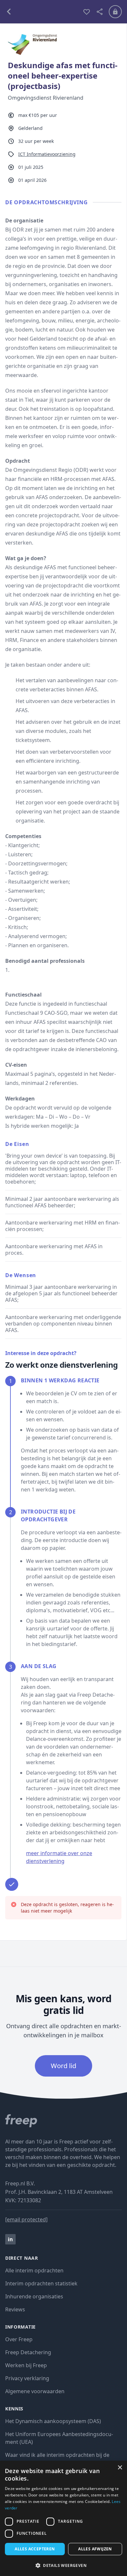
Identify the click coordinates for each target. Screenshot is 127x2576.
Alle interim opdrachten (34, 2270)
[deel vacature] (100, 12)
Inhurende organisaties (34, 2296)
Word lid (63, 2066)
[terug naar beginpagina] (63, 2121)
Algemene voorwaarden (35, 2391)
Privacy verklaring (27, 2378)
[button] (63, 2565)
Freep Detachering (28, 2352)
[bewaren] (87, 12)
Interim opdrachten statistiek (41, 2283)
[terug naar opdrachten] (41, 12)
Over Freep (19, 2339)
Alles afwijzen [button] (95, 2549)
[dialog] (63, 2518)
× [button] (120, 2468)
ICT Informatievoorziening (47, 154)
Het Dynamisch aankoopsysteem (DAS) (53, 2421)
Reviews (15, 2309)
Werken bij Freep (26, 2365)
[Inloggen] (115, 12)
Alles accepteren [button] (35, 2549)
